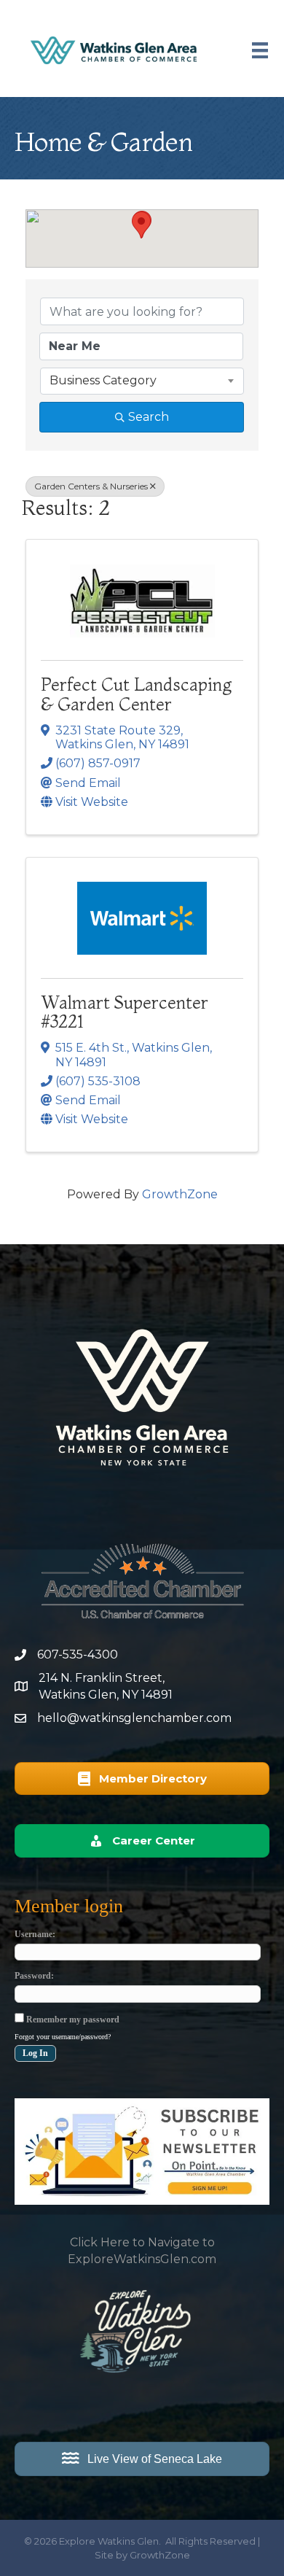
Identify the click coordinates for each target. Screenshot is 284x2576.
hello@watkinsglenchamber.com (134, 1718)
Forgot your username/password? (63, 2037)
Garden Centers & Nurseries (91, 486)
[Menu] (260, 50)
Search (149, 417)
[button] (141, 225)
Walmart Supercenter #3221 (125, 1012)
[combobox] (142, 381)
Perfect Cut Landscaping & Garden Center (136, 694)
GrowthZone (180, 1194)
